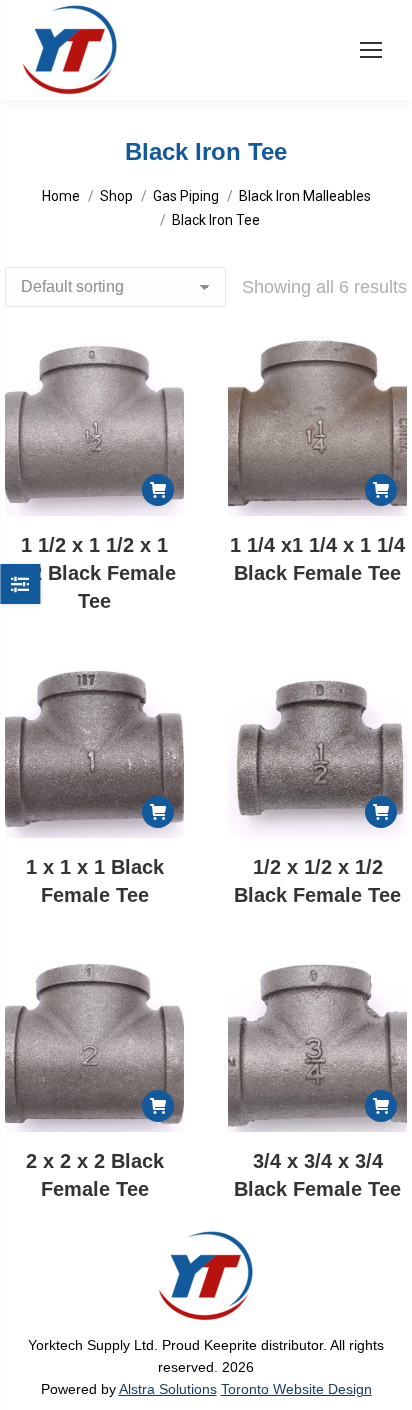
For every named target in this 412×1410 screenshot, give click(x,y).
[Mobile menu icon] (371, 50)
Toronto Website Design (296, 1389)
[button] (158, 490)
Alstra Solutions (168, 1389)
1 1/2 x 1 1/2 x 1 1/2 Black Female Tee (95, 573)
